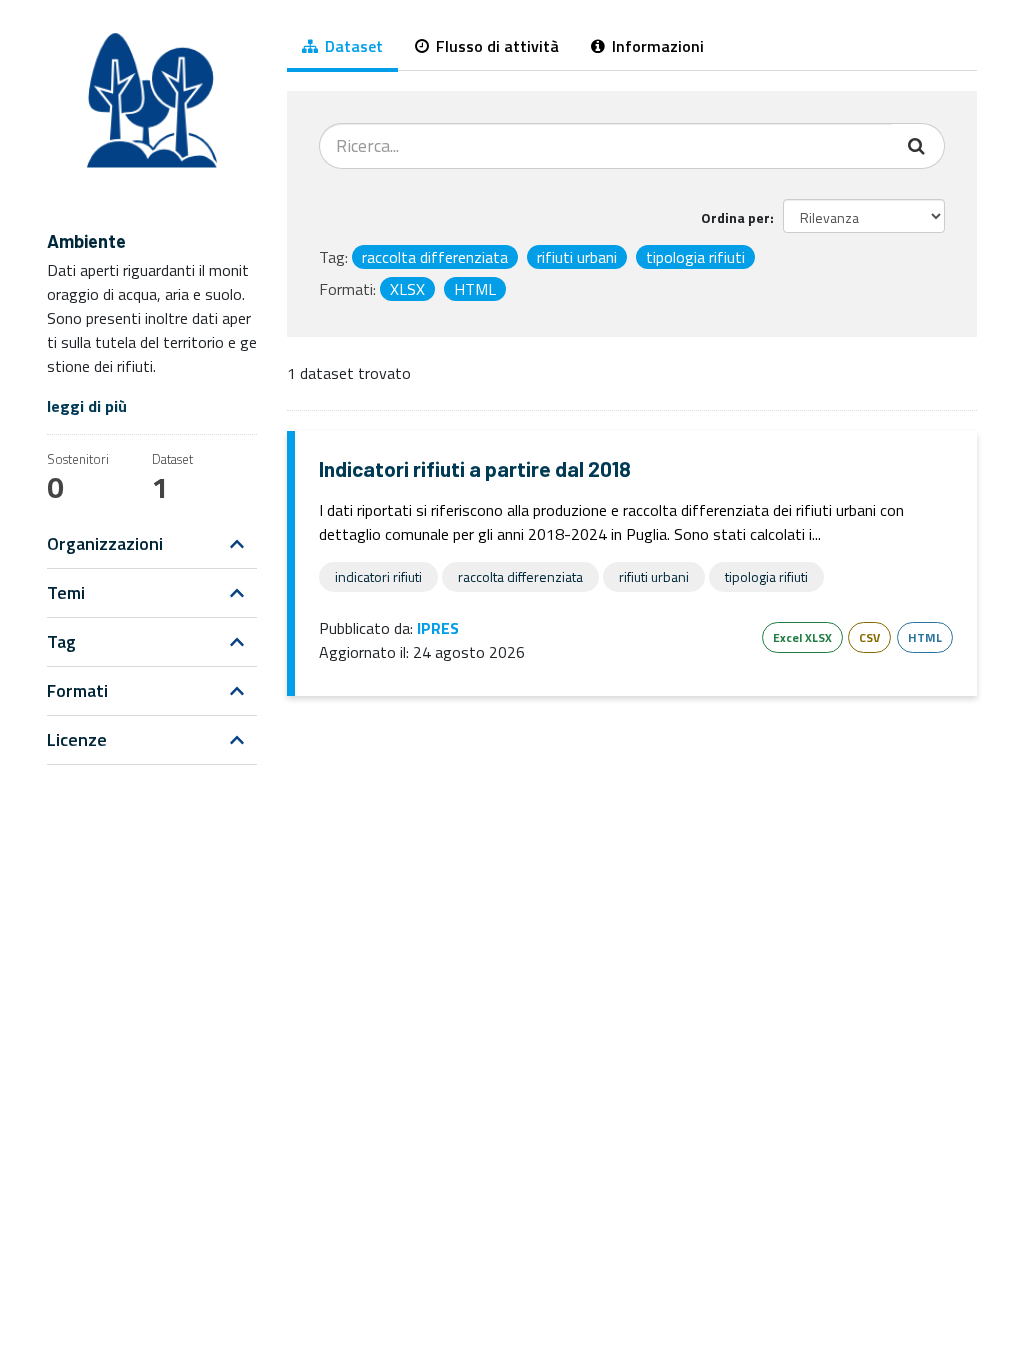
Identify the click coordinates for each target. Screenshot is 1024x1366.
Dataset (352, 46)
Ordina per (735, 217)
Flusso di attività (495, 46)
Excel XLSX (802, 637)
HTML (925, 637)
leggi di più (87, 406)
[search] (918, 146)
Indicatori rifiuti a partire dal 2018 (475, 468)
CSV (869, 637)
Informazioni (656, 46)
